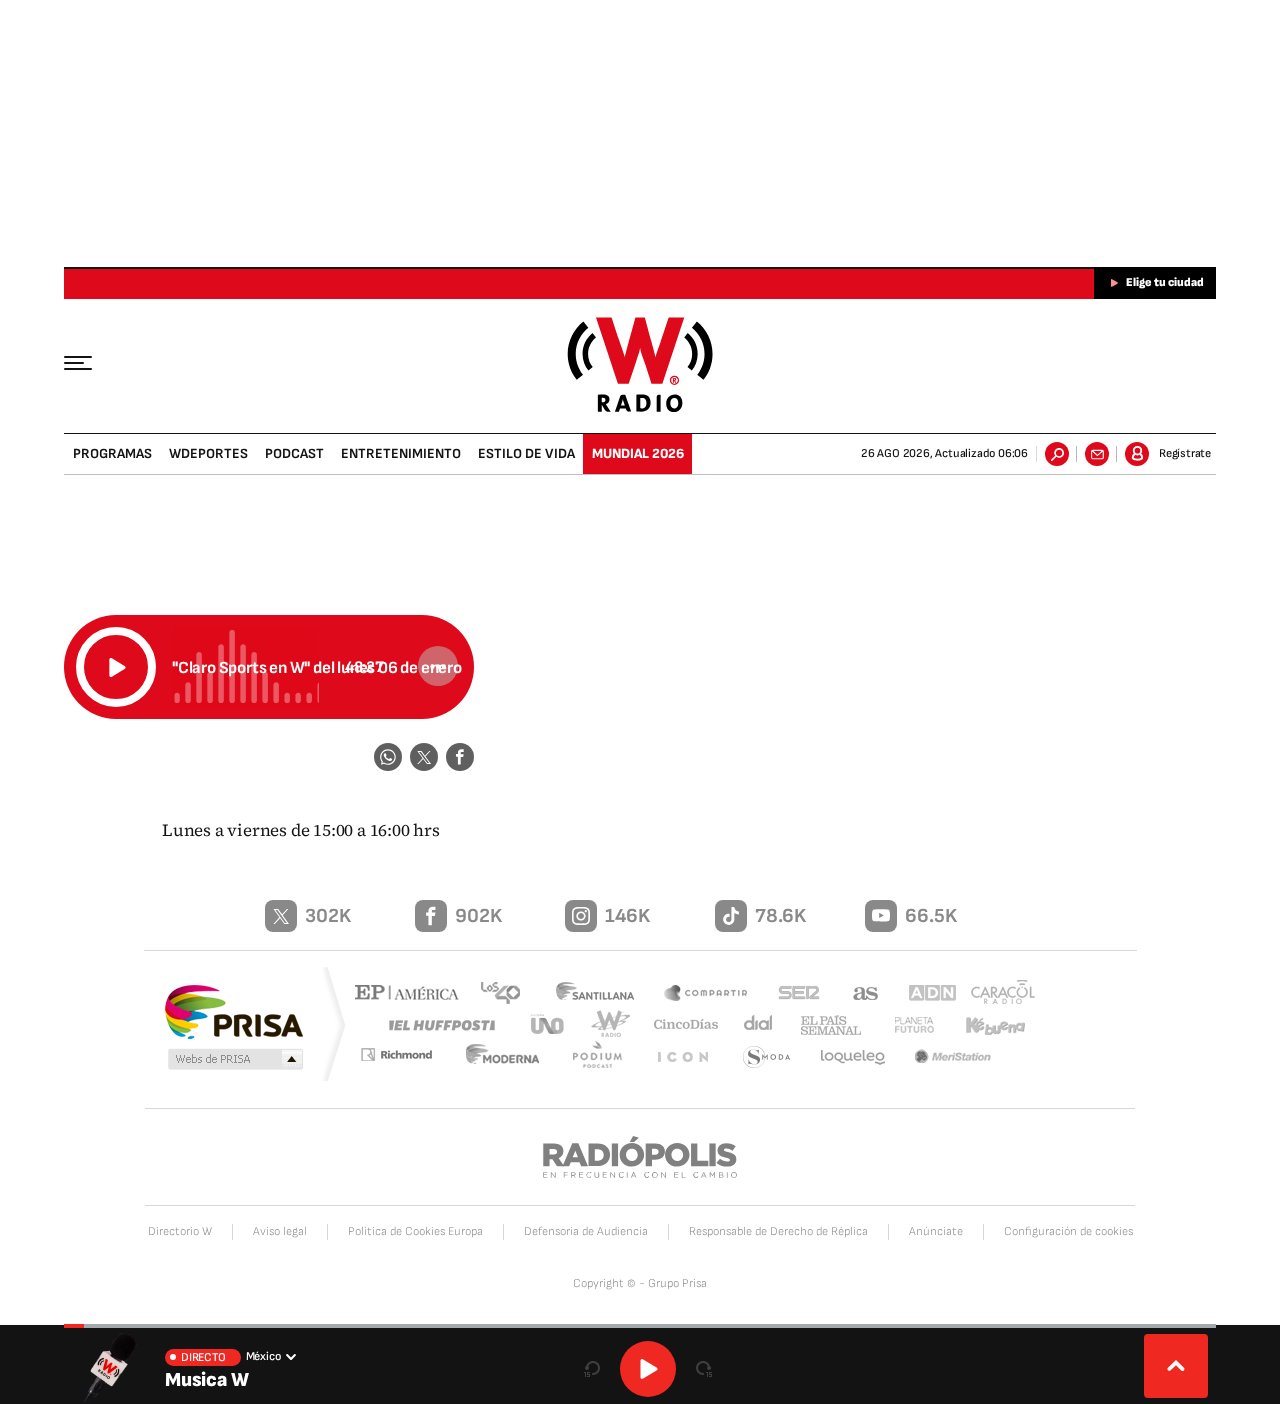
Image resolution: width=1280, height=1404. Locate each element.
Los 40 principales (507, 994)
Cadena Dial (751, 1024)
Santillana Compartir (707, 994)
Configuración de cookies (1068, 1231)
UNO (549, 1024)
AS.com (856, 994)
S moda (768, 1057)
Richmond (409, 1057)
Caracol (996, 994)
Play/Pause (116, 667)
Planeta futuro (905, 1024)
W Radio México (640, 364)
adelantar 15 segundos (704, 1369)
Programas (112, 453)
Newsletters (1097, 454)
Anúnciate (936, 1231)
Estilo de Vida (526, 453)
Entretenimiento (401, 453)
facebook (460, 757)
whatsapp (388, 757)
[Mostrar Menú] (92, 362)
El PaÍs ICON (687, 1057)
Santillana (601, 994)
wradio (606, 1024)
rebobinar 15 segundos (592, 1369)
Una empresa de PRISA (234, 1010)
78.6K (780, 916)
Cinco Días (679, 1024)
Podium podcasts (606, 1057)
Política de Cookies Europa (415, 1231)
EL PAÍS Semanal (823, 1026)
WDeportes (208, 453)
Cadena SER (793, 994)
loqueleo (854, 1057)
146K (627, 916)
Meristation (955, 1057)
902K (478, 916)
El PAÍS (411, 994)
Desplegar (1176, 1366)
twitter (424, 757)
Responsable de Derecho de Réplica (778, 1231)
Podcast (294, 453)
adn (922, 994)
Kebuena (987, 1024)
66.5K (931, 916)
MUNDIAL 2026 (638, 453)
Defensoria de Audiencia (586, 1231)
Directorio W (180, 1231)
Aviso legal (280, 1231)
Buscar (1057, 454)
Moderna (515, 1057)
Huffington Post (438, 1024)
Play (648, 1369)
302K (328, 916)
